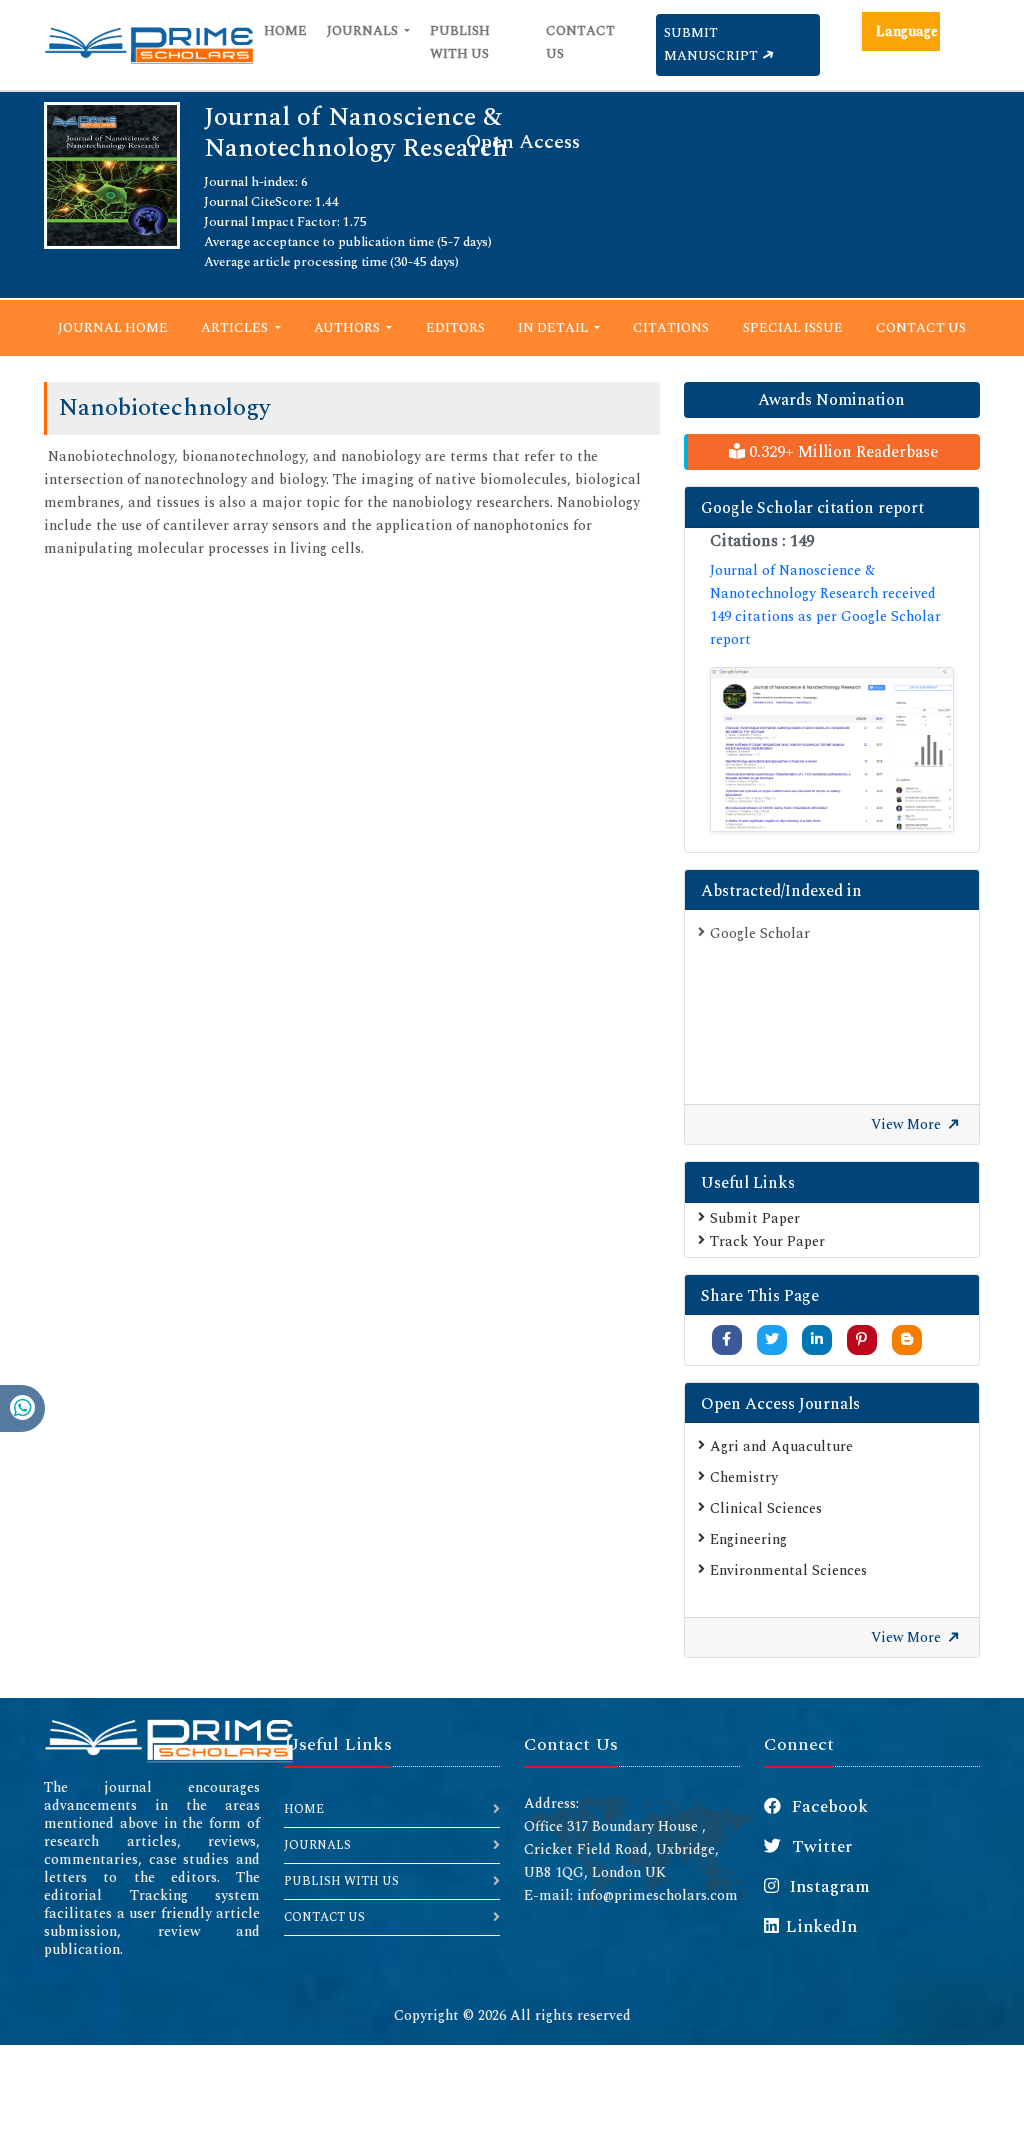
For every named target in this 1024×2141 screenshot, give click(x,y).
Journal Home (113, 328)
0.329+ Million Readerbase (841, 452)
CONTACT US (324, 1917)
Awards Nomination (831, 400)
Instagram (828, 1887)
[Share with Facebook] (726, 1339)
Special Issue (793, 328)
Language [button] (907, 31)
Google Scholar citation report (812, 508)
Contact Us (580, 42)
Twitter (820, 1847)
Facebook (828, 1807)
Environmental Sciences (788, 1570)
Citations (671, 328)
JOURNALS (317, 1845)
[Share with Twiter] (772, 1339)
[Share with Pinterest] (861, 1339)
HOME (304, 1809)
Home (285, 31)
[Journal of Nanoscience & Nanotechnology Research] (112, 174)
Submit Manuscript (712, 44)
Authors (348, 328)
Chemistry (744, 1477)
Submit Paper (755, 1218)
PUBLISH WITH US (341, 1881)
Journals (364, 31)
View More (908, 1124)
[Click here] (832, 749)
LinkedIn (821, 1927)
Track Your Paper (767, 1241)
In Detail (554, 328)
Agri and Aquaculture (781, 1446)
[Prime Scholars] (149, 45)
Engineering (748, 1539)
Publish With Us (460, 42)
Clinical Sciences (766, 1508)
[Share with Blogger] (907, 1339)
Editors (455, 328)
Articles (236, 328)
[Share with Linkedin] (817, 1339)
